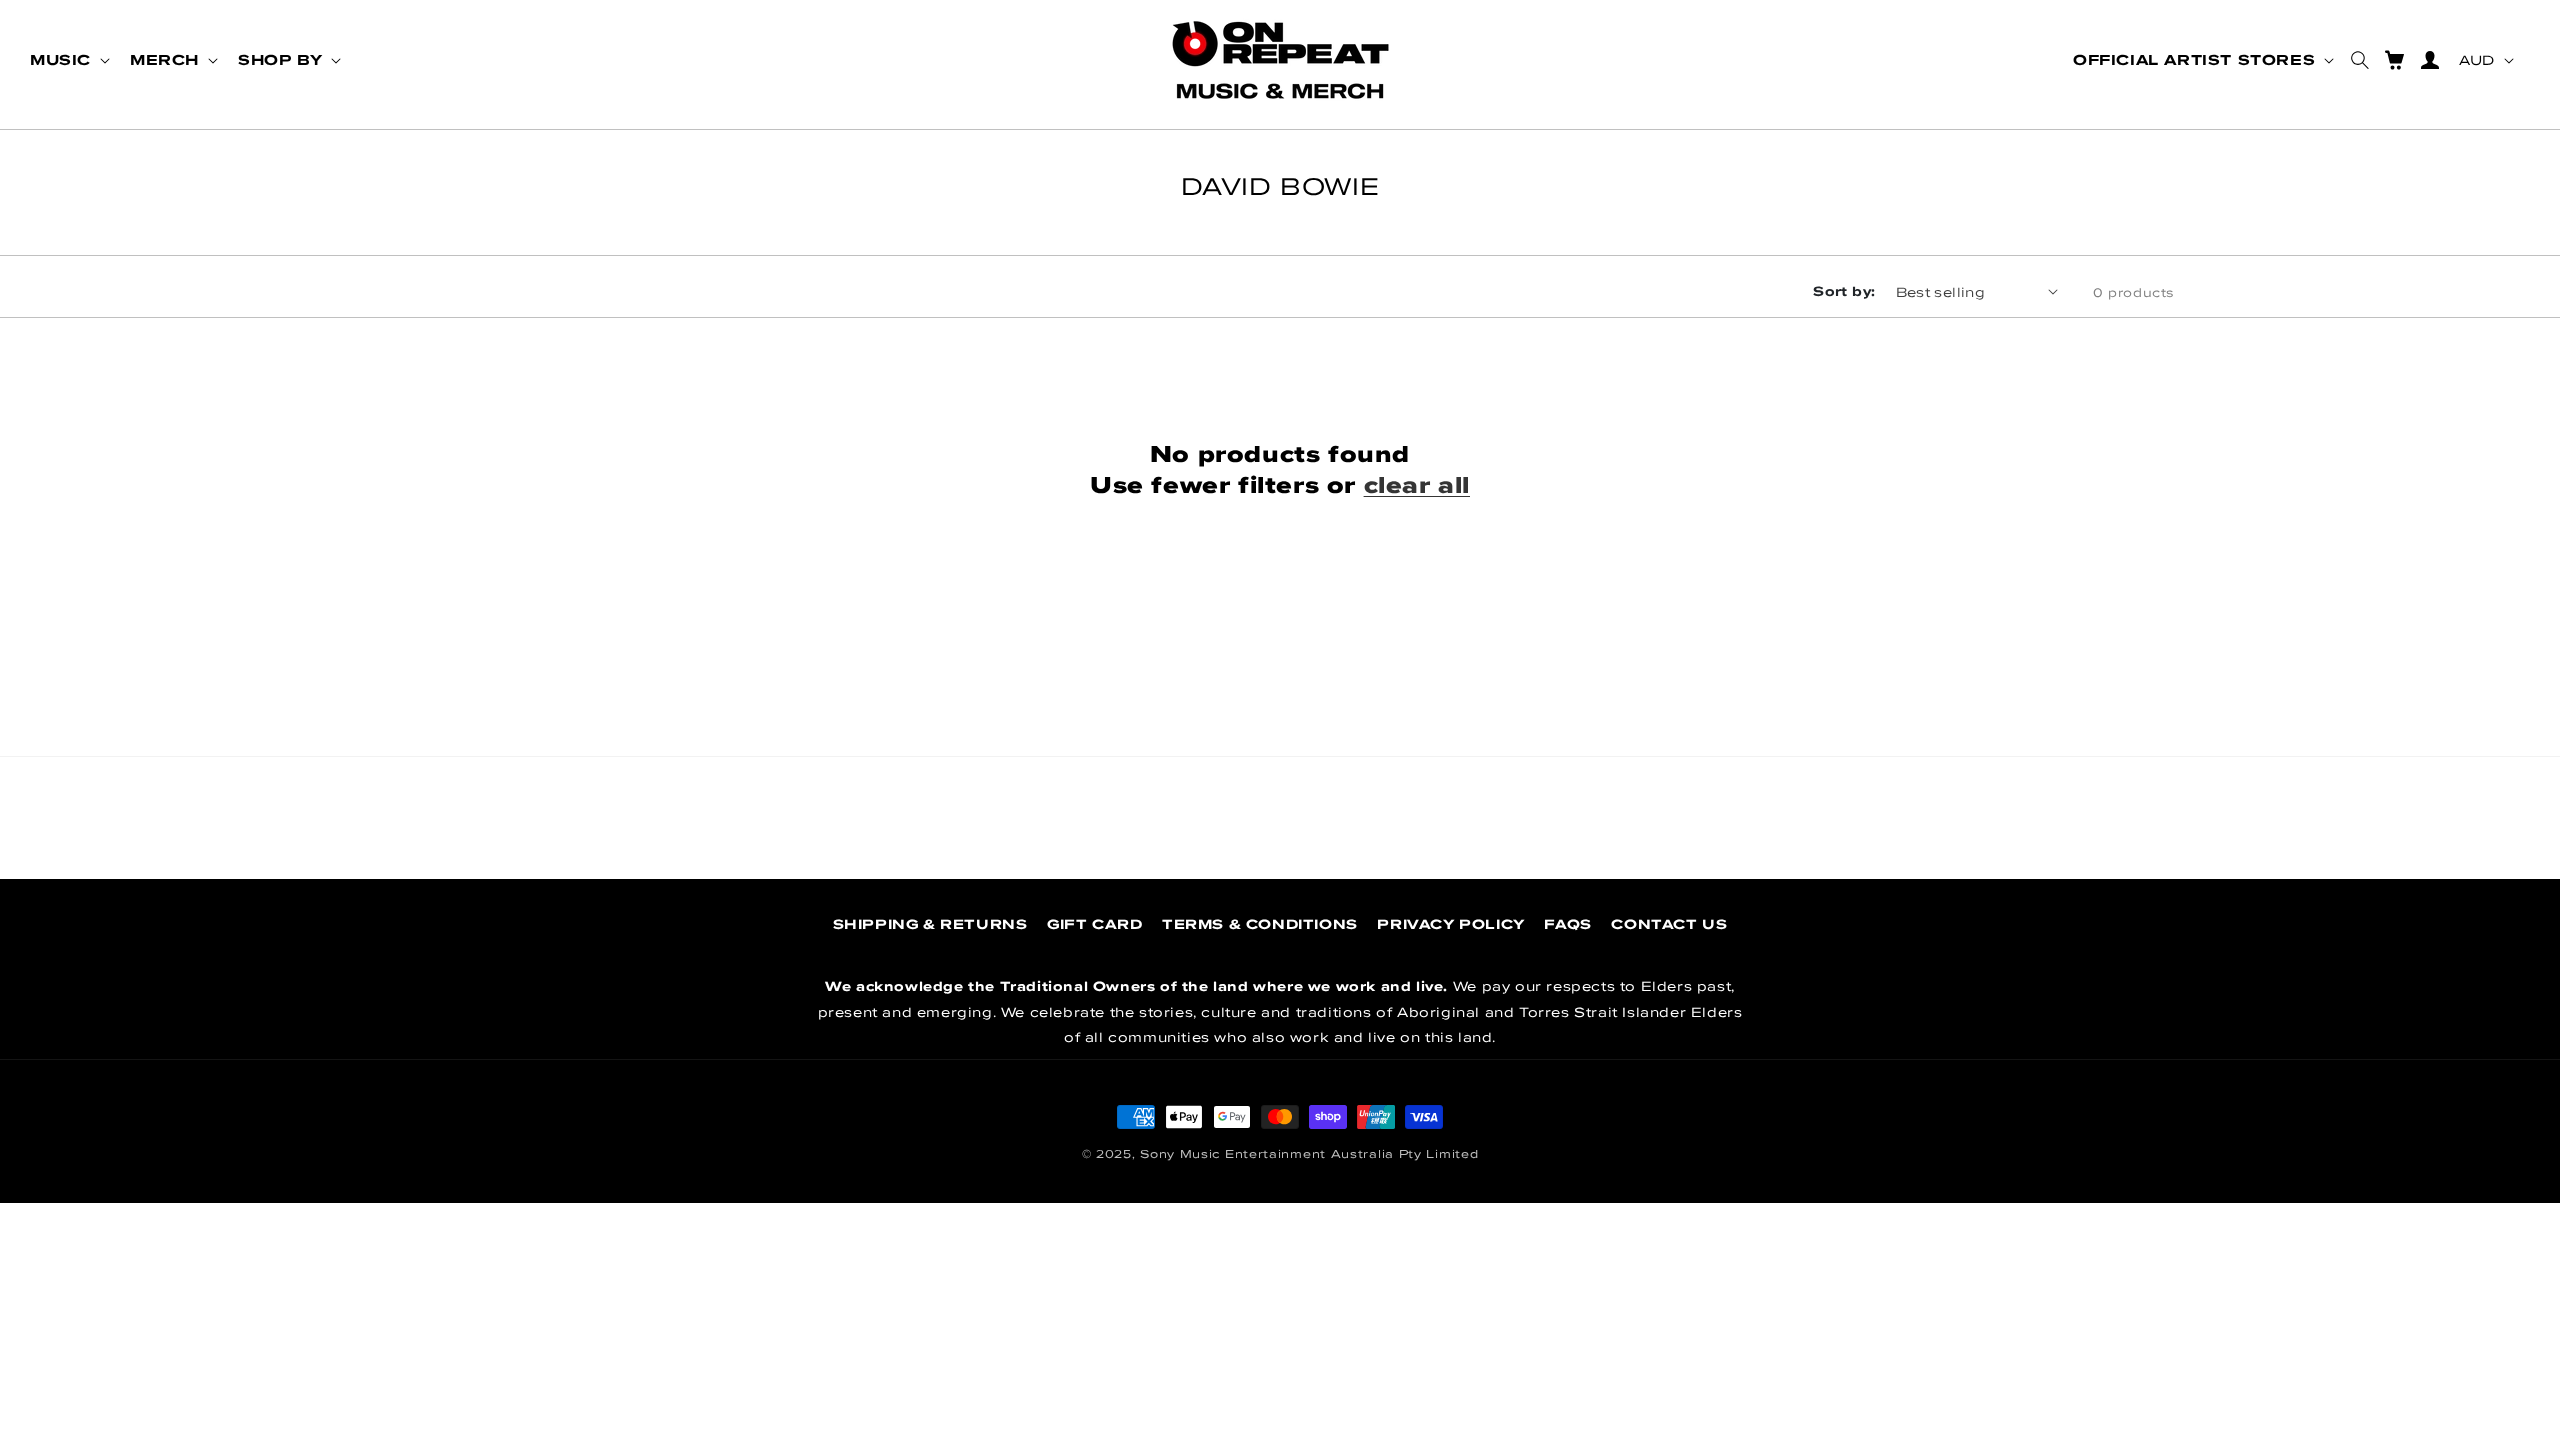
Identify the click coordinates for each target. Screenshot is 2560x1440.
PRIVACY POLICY (1450, 924)
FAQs (1567, 924)
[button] (68, 60)
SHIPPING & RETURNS (930, 924)
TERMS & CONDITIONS (1260, 924)
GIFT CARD (1094, 924)
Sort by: (1844, 291)
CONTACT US (1669, 924)
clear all (1417, 484)
